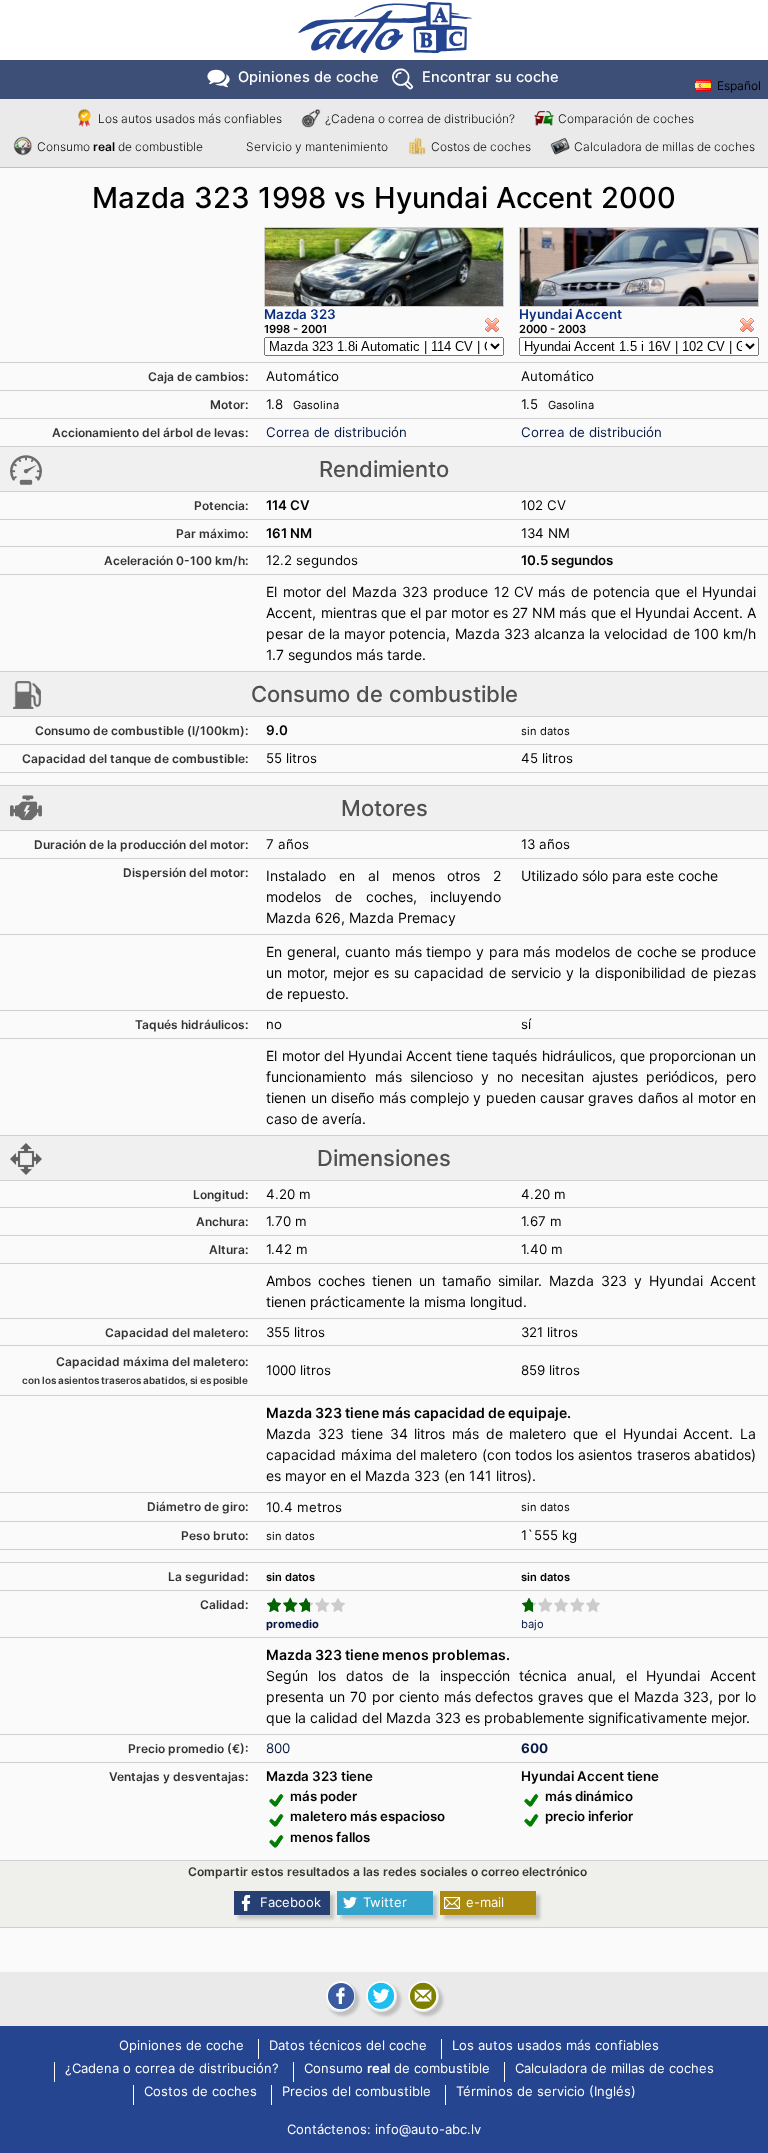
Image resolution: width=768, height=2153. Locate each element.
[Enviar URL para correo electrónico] (423, 1996)
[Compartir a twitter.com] (381, 1996)
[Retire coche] (492, 325)
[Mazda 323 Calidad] (306, 1605)
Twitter (385, 1902)
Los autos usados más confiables (190, 118)
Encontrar (490, 77)
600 (534, 1748)
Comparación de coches (626, 118)
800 (278, 1748)
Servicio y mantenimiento (317, 146)
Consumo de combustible (120, 146)
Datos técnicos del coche (348, 2046)
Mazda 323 (300, 314)
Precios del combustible (356, 2092)
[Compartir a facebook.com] (339, 1996)
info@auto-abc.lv (428, 2129)
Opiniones (308, 77)
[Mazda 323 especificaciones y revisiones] (384, 267)
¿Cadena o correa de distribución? (420, 118)
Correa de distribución (336, 432)
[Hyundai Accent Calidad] (561, 1605)
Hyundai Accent (570, 314)
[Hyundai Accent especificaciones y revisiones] (639, 267)
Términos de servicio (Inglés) (546, 2092)
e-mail (485, 1902)
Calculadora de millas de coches (664, 146)
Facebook (290, 1902)
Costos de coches (481, 146)
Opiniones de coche (181, 2046)
